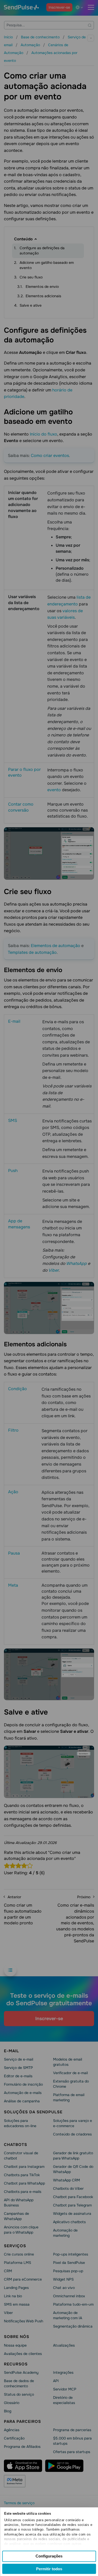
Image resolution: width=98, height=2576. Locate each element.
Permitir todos (49, 2569)
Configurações (49, 2556)
